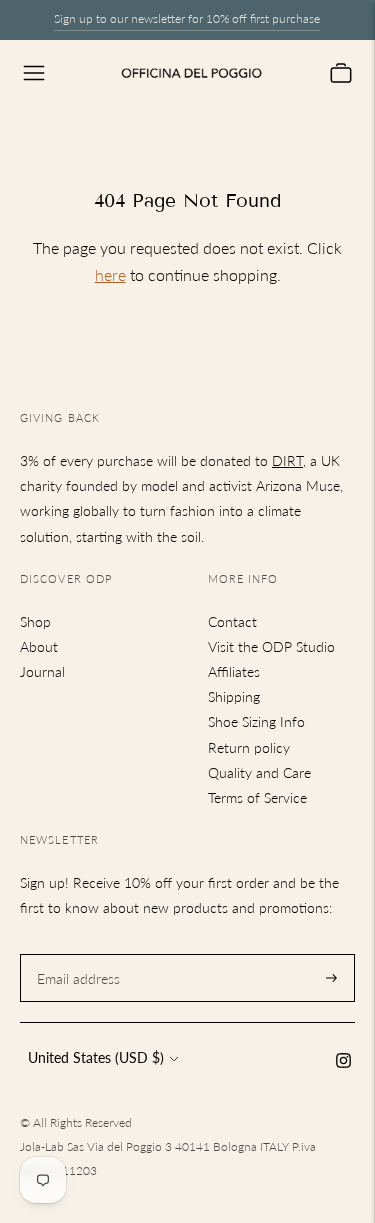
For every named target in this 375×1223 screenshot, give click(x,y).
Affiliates (234, 671)
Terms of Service (257, 797)
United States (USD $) (96, 1057)
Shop (35, 621)
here (110, 274)
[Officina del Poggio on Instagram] (343, 1062)
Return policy (249, 747)
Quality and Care (259, 772)
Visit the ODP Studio (271, 646)
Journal (42, 671)
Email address (76, 953)
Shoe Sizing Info (256, 721)
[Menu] (34, 73)
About (39, 646)
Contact (232, 621)
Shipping (234, 696)
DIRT (287, 460)
